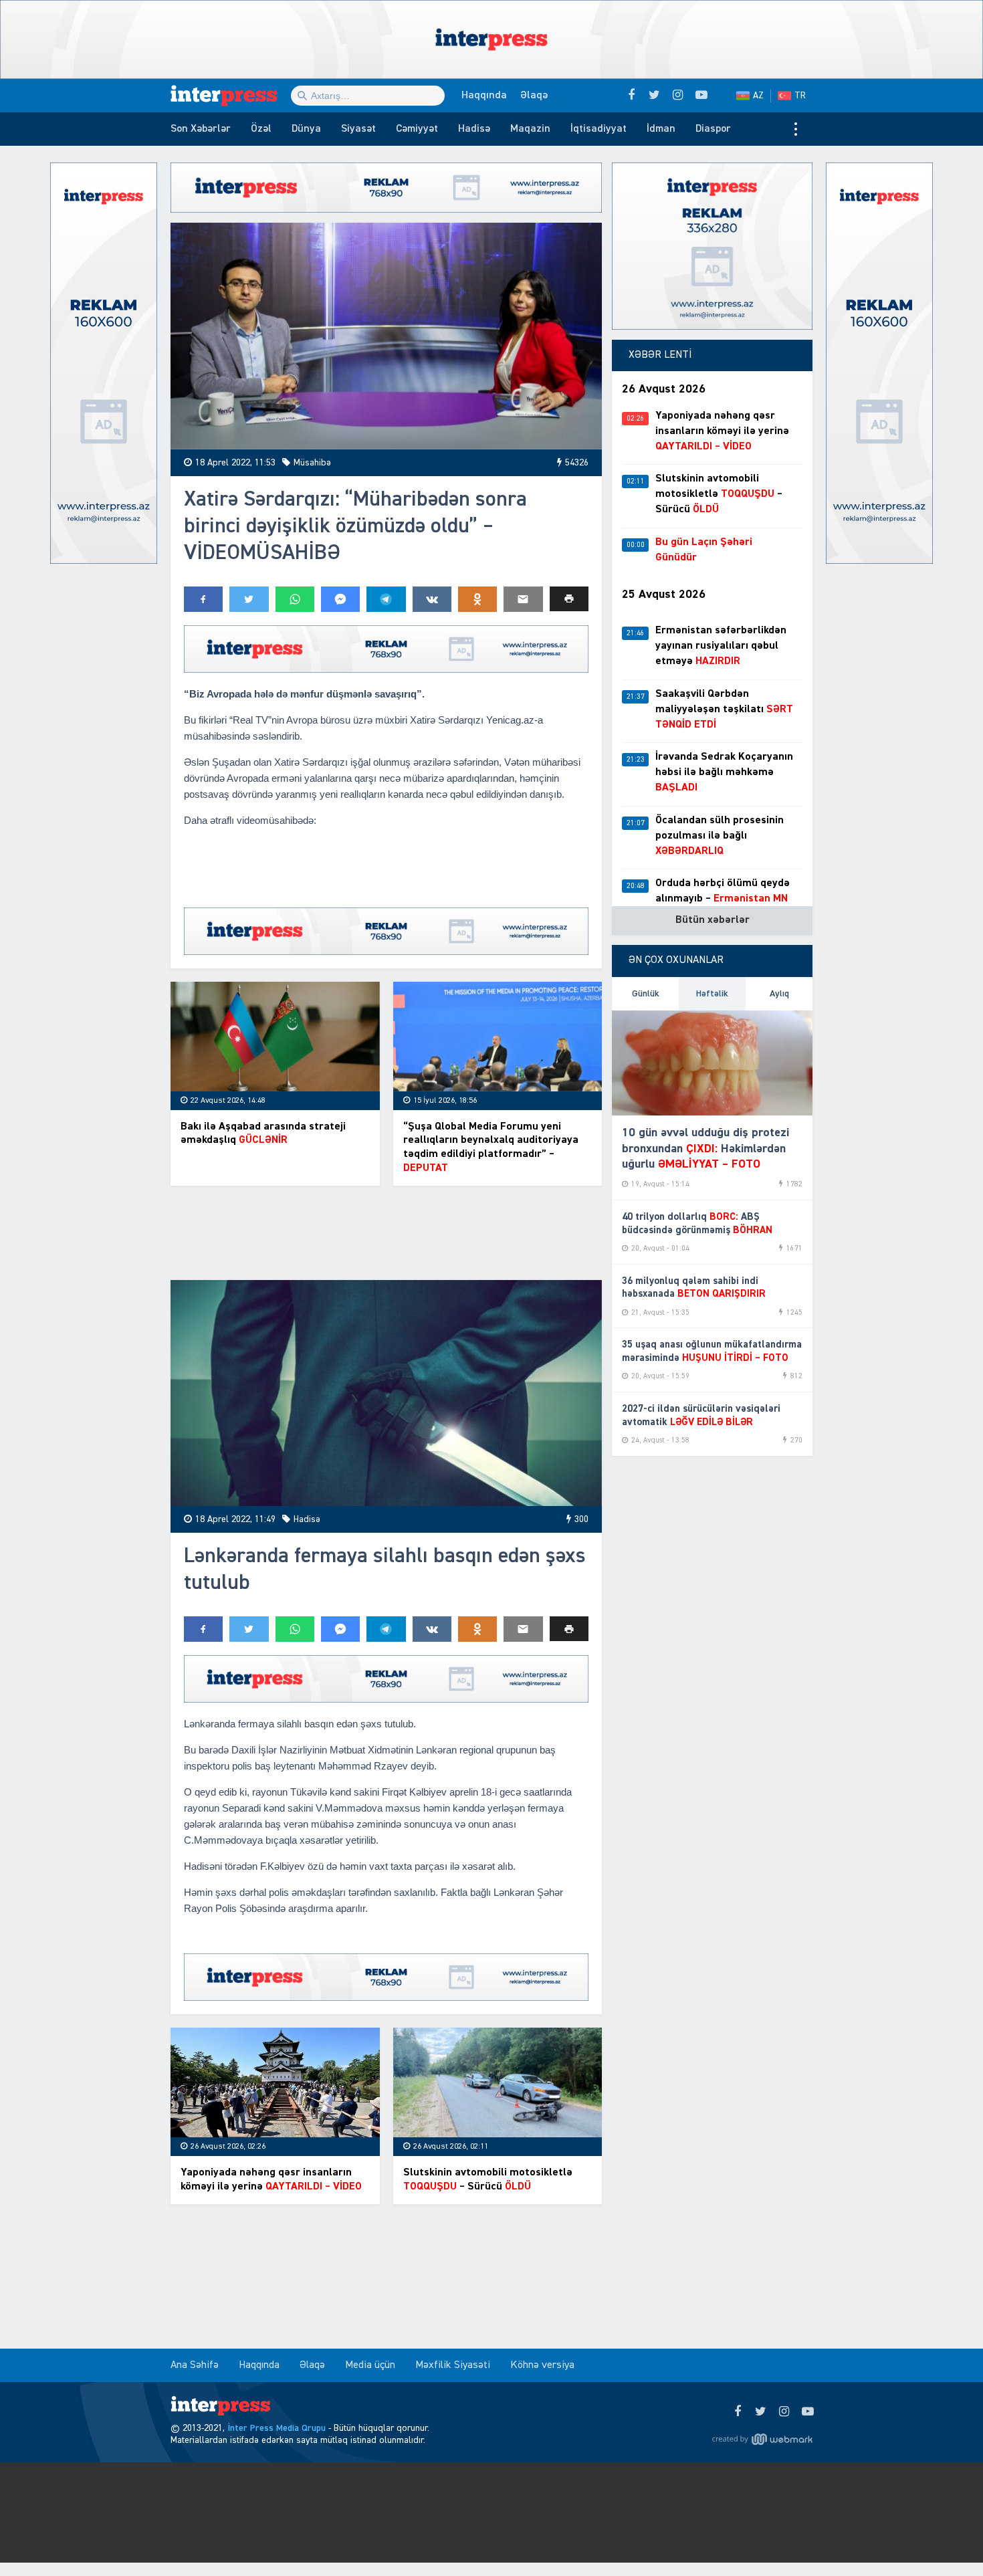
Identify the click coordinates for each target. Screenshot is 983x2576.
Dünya (306, 129)
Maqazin (530, 129)
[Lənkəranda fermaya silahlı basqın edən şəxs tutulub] (386, 1393)
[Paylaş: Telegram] (386, 599)
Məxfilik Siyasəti (453, 2365)
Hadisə (474, 129)
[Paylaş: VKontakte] (432, 599)
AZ (758, 96)
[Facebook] (737, 2412)
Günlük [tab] (646, 994)
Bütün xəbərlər (713, 920)
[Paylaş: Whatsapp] (295, 599)
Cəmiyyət (417, 129)
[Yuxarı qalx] (946, 2539)
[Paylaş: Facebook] (203, 599)
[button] (569, 599)
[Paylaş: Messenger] (340, 599)
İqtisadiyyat (598, 129)
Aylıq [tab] (779, 994)
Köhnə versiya (542, 2365)
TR (800, 96)
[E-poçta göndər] (523, 599)
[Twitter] (761, 2412)
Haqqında (484, 96)
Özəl (261, 129)
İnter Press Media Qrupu (277, 2428)
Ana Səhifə (195, 2365)
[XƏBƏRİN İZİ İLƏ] (231, 96)
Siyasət (358, 129)
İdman (661, 129)
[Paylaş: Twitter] (249, 599)
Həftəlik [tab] (712, 994)
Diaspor (713, 129)
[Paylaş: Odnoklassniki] (477, 599)
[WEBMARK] (762, 2439)
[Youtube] (807, 2412)
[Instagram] (784, 2412)
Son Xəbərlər (201, 129)
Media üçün (370, 2365)
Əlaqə (534, 96)
